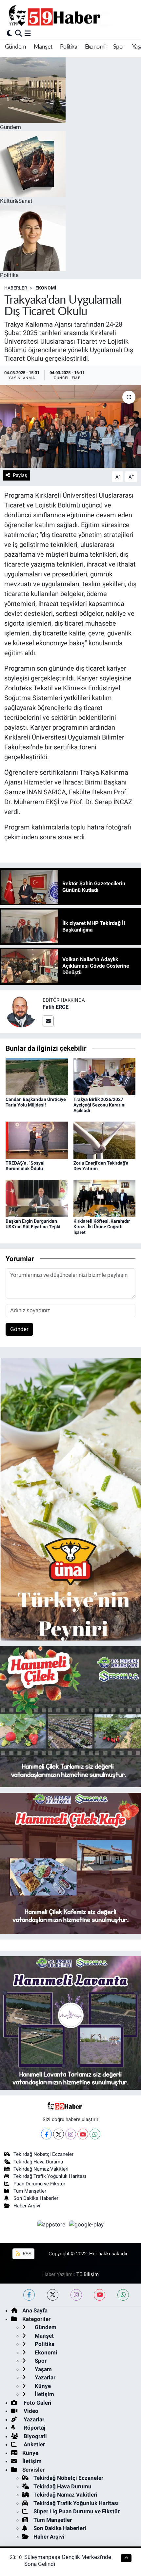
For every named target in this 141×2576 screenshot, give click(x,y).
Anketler (34, 2444)
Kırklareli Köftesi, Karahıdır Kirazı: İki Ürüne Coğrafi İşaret (102, 1227)
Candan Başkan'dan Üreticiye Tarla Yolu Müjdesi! (36, 1102)
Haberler (16, 288)
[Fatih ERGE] (21, 1011)
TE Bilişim (88, 2274)
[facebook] (29, 2295)
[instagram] (76, 2295)
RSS (26, 2254)
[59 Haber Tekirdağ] (70, 15)
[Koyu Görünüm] (10, 33)
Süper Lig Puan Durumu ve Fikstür (77, 2511)
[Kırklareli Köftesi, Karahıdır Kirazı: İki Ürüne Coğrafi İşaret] (105, 1198)
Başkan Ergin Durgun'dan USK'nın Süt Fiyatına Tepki (33, 1224)
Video (30, 2411)
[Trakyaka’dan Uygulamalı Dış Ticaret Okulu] (70, 426)
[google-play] (87, 2225)
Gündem (15, 47)
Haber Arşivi (27, 2206)
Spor (119, 47)
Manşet (43, 47)
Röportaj (34, 2428)
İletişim (44, 2394)
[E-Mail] (48, 1021)
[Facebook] (46, 2134)
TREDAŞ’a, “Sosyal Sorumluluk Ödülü (25, 1166)
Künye (42, 2386)
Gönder (19, 1329)
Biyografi (35, 2436)
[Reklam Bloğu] (70, 1499)
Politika (69, 47)
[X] (59, 2134)
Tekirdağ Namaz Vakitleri (41, 2169)
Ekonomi (95, 47)
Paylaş (20, 475)
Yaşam (43, 2369)
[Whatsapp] (95, 2134)
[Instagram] (71, 2134)
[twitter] (53, 2295)
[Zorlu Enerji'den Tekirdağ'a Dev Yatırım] (105, 1140)
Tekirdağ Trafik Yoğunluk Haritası (50, 2176)
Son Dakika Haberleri (37, 2198)
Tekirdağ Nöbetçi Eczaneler (43, 2154)
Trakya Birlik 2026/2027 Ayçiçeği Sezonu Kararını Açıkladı (100, 1105)
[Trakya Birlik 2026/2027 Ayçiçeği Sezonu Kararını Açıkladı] (105, 1076)
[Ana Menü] (28, 33)
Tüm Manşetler (30, 2191)
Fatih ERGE (56, 1007)
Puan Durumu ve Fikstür (39, 2184)
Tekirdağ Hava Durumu (38, 2162)
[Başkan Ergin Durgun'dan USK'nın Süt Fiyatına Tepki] (37, 1198)
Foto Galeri (37, 2403)
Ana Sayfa (35, 2310)
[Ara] (19, 33)
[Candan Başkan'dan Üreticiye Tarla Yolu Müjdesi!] (37, 1076)
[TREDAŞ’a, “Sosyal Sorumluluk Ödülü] (37, 1140)
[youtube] (100, 2295)
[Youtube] (83, 2134)
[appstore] (52, 2225)
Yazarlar (44, 2377)
